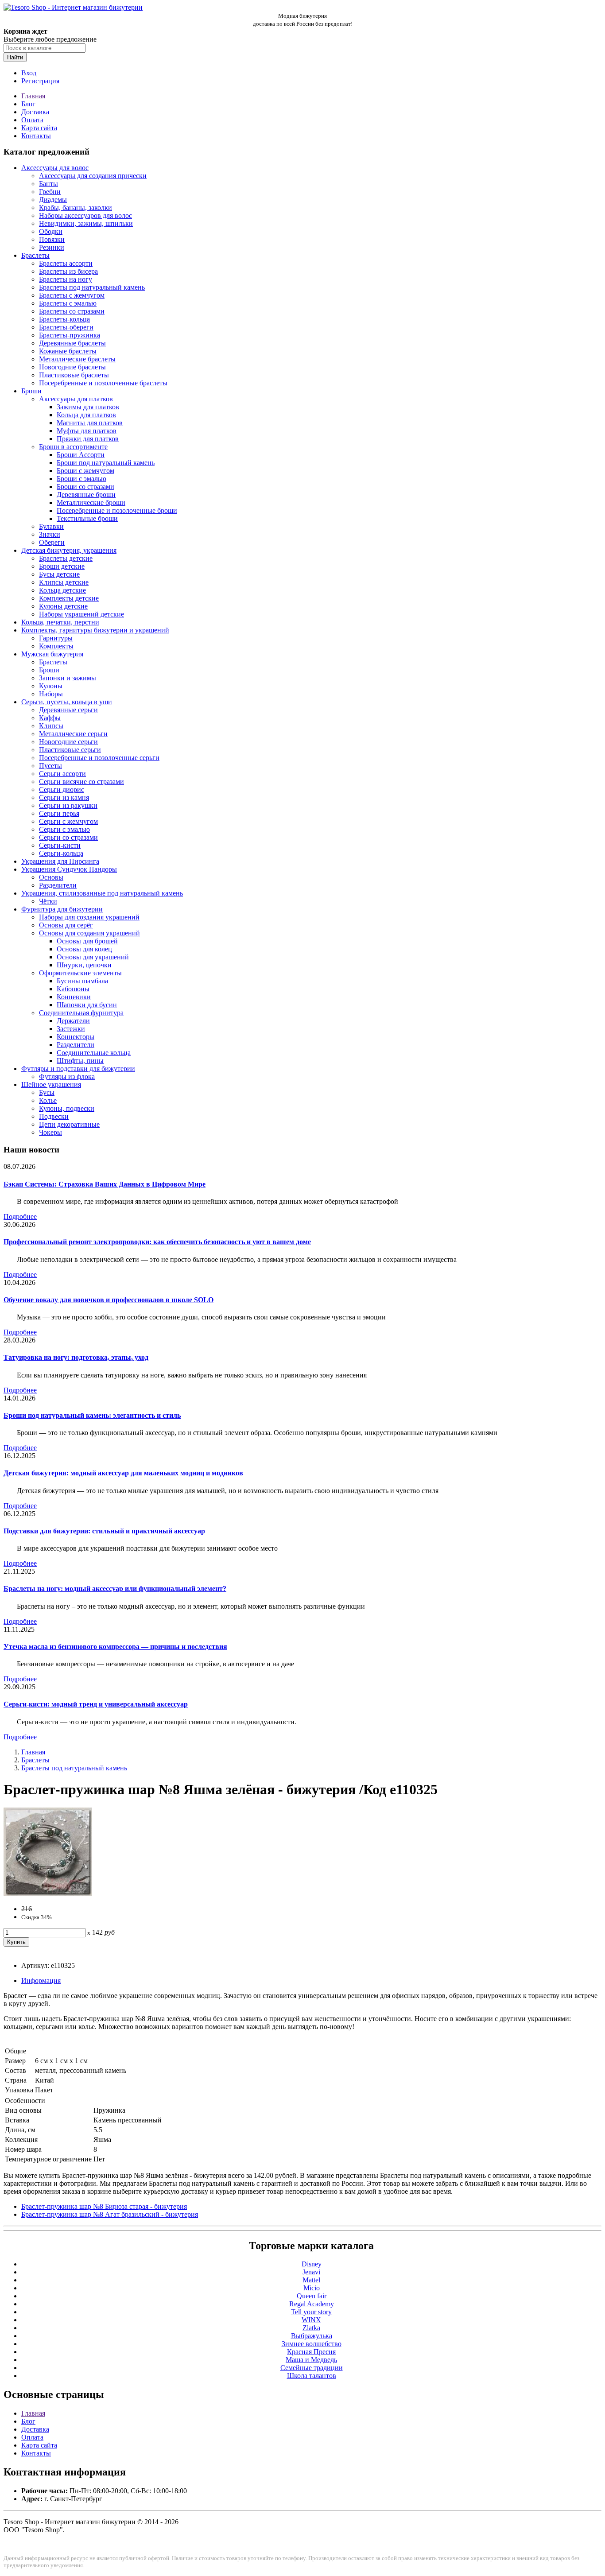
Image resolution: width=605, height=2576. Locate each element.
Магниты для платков (90, 423)
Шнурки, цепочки (84, 965)
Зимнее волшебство (312, 2344)
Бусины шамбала (82, 981)
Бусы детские (59, 574)
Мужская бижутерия (52, 654)
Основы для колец (84, 949)
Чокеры (50, 1132)
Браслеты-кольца (64, 319)
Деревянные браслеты (72, 343)
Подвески (54, 1116)
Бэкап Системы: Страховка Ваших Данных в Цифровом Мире (105, 1184)
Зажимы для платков (88, 407)
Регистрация (40, 81)
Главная (33, 96)
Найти (15, 57)
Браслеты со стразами (72, 311)
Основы (51, 877)
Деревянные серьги (68, 710)
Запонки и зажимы (68, 678)
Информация (41, 1980)
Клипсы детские (64, 582)
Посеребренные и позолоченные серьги (99, 758)
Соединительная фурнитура (81, 1013)
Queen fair (312, 2296)
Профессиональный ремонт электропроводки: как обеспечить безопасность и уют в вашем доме (157, 1242)
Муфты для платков (87, 431)
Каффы (50, 718)
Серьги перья (59, 813)
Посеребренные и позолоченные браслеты (103, 383)
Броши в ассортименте (73, 447)
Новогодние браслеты (72, 367)
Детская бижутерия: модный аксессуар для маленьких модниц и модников (123, 1473)
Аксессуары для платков (76, 399)
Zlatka (311, 2328)
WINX (311, 2320)
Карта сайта (39, 128)
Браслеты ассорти (66, 263)
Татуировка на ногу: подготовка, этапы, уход (76, 1357)
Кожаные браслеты (68, 351)
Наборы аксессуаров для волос (85, 215)
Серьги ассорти (62, 774)
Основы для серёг (66, 925)
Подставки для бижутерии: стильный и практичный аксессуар (104, 1531)
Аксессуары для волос (55, 168)
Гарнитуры (56, 638)
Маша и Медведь (311, 2360)
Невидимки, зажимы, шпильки (86, 223)
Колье (48, 1100)
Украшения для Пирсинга (60, 861)
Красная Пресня (311, 2352)
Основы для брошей (87, 941)
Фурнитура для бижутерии (62, 909)
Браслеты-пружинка (70, 335)
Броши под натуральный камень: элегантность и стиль (92, 1415)
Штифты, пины (80, 1061)
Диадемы (53, 200)
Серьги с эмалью (64, 829)
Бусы (47, 1092)
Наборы (51, 694)
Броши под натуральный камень (106, 463)
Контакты (36, 136)
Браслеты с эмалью (68, 303)
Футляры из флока (67, 1077)
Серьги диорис (62, 789)
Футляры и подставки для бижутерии (78, 1069)
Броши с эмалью (81, 479)
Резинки (52, 247)
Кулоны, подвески (67, 1108)
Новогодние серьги (68, 742)
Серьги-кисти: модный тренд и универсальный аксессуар (96, 1704)
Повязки (52, 239)
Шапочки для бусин (87, 1005)
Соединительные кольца (94, 1053)
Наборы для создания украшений (89, 917)
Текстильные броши (87, 518)
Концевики (74, 997)
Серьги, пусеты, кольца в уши (67, 702)
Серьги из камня (64, 797)
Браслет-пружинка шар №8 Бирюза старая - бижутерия (104, 2206)
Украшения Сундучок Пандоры (69, 869)
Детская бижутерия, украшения (69, 550)
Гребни (50, 192)
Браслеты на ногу (66, 279)
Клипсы (51, 726)
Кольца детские (62, 590)
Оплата (32, 120)
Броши (31, 391)
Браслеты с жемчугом (72, 295)
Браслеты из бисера (68, 271)
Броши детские (62, 566)
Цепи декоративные (69, 1124)
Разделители (58, 885)
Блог (28, 104)
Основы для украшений (93, 957)
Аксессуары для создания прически (93, 176)
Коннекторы (76, 1037)
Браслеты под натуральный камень (92, 287)
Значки (50, 534)
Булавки (51, 526)
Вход (29, 73)
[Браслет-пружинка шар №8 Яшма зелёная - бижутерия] (48, 1894)
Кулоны (51, 686)
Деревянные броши (86, 495)
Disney (312, 2264)
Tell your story (311, 2312)
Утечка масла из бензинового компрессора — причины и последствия (115, 1647)
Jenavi (311, 2272)
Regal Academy (312, 2304)
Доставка (35, 112)
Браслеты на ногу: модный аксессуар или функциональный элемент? (115, 1589)
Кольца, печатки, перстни (60, 622)
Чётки (48, 901)
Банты (48, 184)
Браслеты (35, 255)
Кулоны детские (63, 606)
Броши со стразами (85, 487)
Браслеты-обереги (66, 327)
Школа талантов (312, 2376)
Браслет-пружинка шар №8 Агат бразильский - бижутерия (110, 2214)
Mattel (311, 2280)
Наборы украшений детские (81, 614)
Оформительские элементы (80, 973)
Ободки (51, 231)
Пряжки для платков (88, 439)
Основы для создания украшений (89, 933)
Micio (312, 2288)
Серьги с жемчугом (68, 821)
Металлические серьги (73, 734)
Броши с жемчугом (85, 471)
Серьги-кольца (61, 853)
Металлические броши (91, 502)
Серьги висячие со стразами (81, 782)
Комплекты (56, 646)
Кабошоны (73, 989)
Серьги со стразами (68, 837)
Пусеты (50, 766)
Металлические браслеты (77, 359)
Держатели (73, 1021)
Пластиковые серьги (70, 750)
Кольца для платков (86, 415)
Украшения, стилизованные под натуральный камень (102, 893)
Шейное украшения (51, 1084)
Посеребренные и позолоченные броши (117, 510)
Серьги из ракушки (68, 805)
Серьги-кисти (60, 845)
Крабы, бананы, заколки (76, 208)
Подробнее (20, 1216)
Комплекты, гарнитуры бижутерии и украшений (95, 630)
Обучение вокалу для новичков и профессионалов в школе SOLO (109, 1300)
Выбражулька (312, 2336)
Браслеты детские (66, 558)
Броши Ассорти (81, 455)
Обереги (52, 542)
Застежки (71, 1029)
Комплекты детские (69, 598)
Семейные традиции (312, 2368)
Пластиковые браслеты (74, 375)
